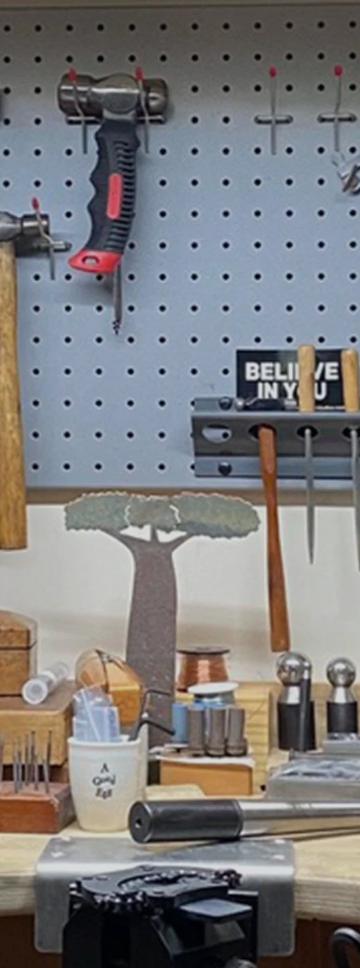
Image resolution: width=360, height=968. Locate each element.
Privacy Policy (201, 863)
